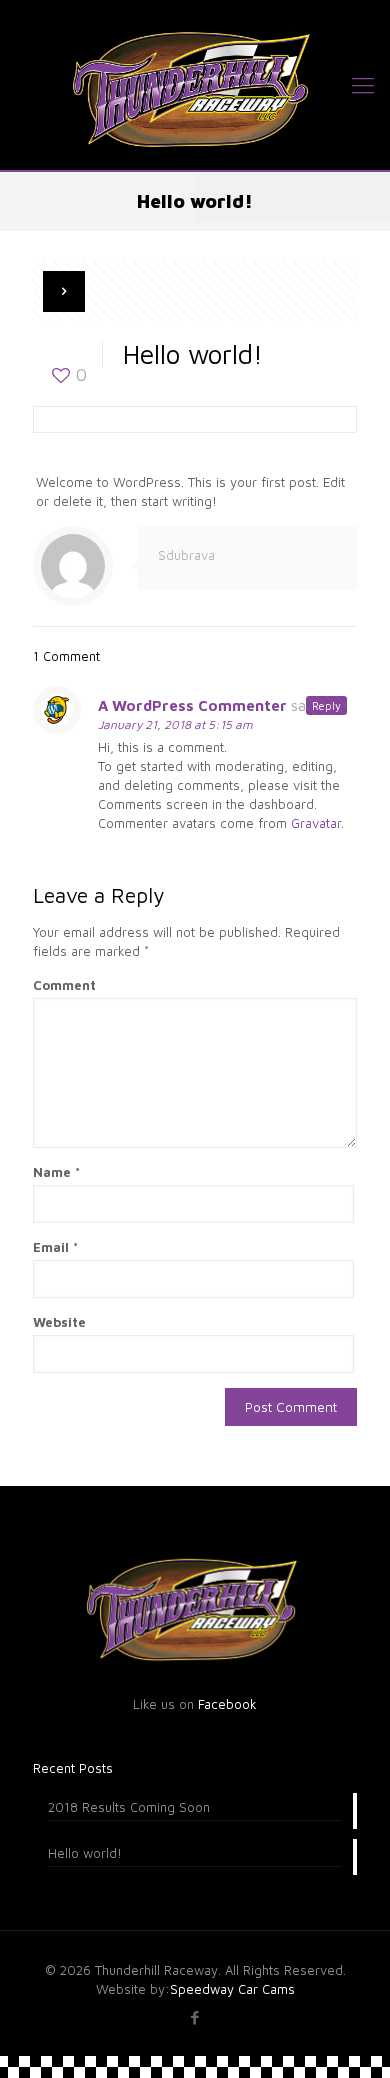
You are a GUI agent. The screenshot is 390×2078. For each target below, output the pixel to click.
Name (56, 1172)
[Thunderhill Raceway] (195, 85)
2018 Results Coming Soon (129, 1807)
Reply (326, 705)
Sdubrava (186, 555)
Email (55, 1247)
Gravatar (316, 823)
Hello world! (85, 1853)
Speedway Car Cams (232, 1989)
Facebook (227, 1704)
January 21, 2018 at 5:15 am (175, 724)
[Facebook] (195, 2017)
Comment (64, 985)
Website (59, 1322)
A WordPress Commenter (192, 705)
